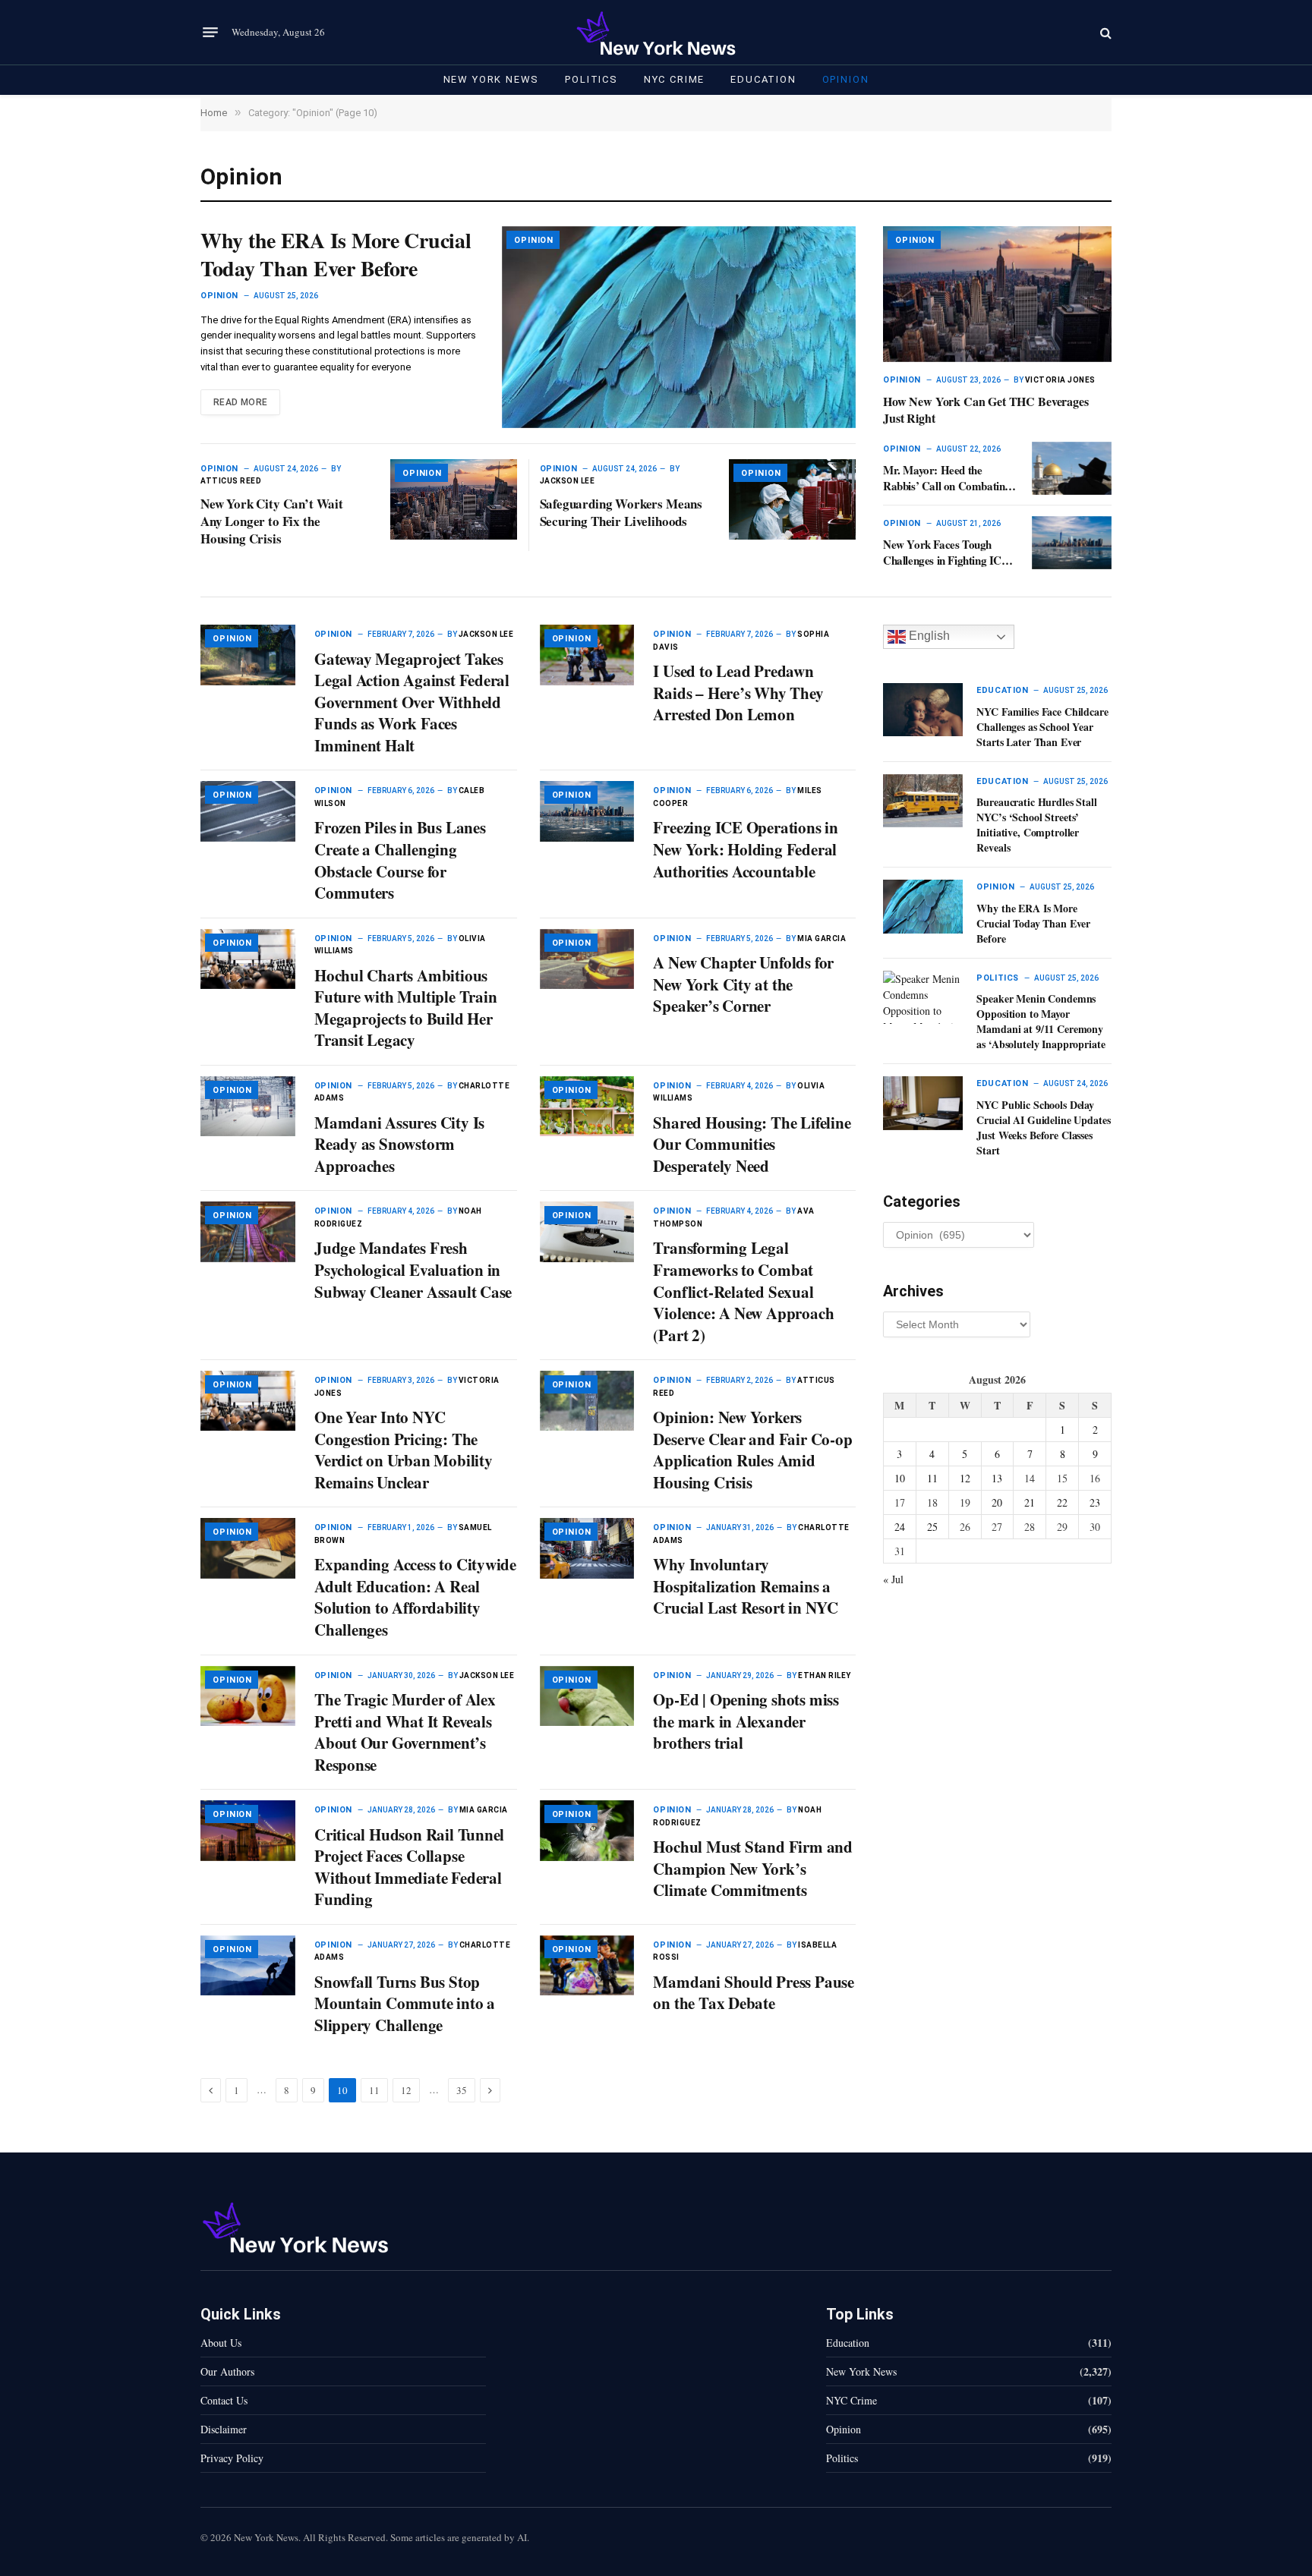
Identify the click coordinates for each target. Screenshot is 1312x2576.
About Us (221, 2343)
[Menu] (210, 33)
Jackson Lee (568, 481)
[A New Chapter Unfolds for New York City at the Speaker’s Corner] (587, 959)
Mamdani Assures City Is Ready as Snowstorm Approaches (399, 1145)
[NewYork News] (656, 32)
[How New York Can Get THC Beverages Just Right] (997, 294)
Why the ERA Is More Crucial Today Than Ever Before (336, 255)
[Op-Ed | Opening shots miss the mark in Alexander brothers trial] (587, 1696)
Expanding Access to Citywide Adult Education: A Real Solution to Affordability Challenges (415, 1597)
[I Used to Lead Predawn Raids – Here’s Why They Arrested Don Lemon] (587, 655)
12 (406, 2090)
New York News (492, 79)
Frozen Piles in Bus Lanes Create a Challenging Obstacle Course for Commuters (400, 860)
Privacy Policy (232, 2458)
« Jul (893, 1579)
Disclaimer (224, 2429)
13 (997, 1478)
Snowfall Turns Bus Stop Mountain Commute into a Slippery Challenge (405, 2004)
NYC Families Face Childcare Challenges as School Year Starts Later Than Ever (1042, 727)
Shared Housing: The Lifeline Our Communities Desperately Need (752, 1145)
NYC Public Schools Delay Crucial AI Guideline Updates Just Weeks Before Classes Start (1043, 1128)
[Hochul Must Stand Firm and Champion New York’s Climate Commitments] (587, 1830)
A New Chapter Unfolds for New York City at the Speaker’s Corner (743, 984)
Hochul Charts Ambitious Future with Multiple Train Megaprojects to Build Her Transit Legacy (406, 1008)
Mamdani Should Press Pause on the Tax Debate (754, 1993)
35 (462, 2090)
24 (900, 1527)
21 (1030, 1502)
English (928, 636)
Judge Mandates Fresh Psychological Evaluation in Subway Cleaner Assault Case (413, 1270)
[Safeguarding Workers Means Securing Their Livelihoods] (792, 499)
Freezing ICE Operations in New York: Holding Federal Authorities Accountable (746, 849)
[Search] (1104, 32)
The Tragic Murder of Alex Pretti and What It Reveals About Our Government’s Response (405, 1732)
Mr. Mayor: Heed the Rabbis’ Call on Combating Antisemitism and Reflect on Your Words (949, 478)
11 (374, 2090)
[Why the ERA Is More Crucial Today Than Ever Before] (679, 327)
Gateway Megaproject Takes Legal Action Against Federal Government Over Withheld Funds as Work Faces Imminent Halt (412, 702)
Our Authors (227, 2371)
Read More (240, 402)
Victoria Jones (1060, 380)
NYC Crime (674, 79)
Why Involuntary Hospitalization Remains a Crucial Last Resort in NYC (746, 1586)
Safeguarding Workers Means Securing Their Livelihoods (621, 512)
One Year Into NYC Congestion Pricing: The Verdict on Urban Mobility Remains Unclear (404, 1450)
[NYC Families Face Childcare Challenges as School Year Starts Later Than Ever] (923, 710)
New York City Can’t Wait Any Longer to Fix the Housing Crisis (272, 521)
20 (997, 1502)
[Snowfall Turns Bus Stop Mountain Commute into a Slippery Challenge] (248, 1965)
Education (763, 79)
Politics (591, 79)
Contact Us (224, 2400)
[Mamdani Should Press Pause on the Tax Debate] (587, 1965)
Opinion (846, 79)
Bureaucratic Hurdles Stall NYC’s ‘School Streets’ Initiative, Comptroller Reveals (1036, 825)
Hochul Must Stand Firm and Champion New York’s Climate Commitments (753, 1869)
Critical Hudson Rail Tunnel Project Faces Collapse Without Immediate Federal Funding (409, 1867)
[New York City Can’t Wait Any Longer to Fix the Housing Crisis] (454, 499)
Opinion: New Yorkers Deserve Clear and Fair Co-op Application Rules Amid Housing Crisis (752, 1450)
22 (1062, 1502)
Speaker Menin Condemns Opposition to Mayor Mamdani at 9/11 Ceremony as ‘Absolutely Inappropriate (1041, 1022)
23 (1095, 1502)
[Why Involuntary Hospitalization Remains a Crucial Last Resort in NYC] (587, 1548)
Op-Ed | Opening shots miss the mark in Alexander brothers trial (746, 1721)
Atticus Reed (231, 481)
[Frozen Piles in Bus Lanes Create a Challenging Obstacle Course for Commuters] (248, 811)
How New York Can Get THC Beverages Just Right (986, 410)
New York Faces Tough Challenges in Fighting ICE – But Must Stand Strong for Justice (950, 552)
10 (900, 1478)
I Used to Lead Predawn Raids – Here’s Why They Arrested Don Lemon (738, 693)
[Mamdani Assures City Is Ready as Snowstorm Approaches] (248, 1106)
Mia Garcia (822, 938)
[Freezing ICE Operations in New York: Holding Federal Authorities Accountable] (587, 811)
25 (932, 1527)
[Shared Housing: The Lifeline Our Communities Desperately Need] (587, 1106)
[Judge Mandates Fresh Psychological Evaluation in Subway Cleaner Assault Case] (248, 1231)
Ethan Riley (825, 1675)
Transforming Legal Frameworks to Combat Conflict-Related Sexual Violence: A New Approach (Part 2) (743, 1291)
